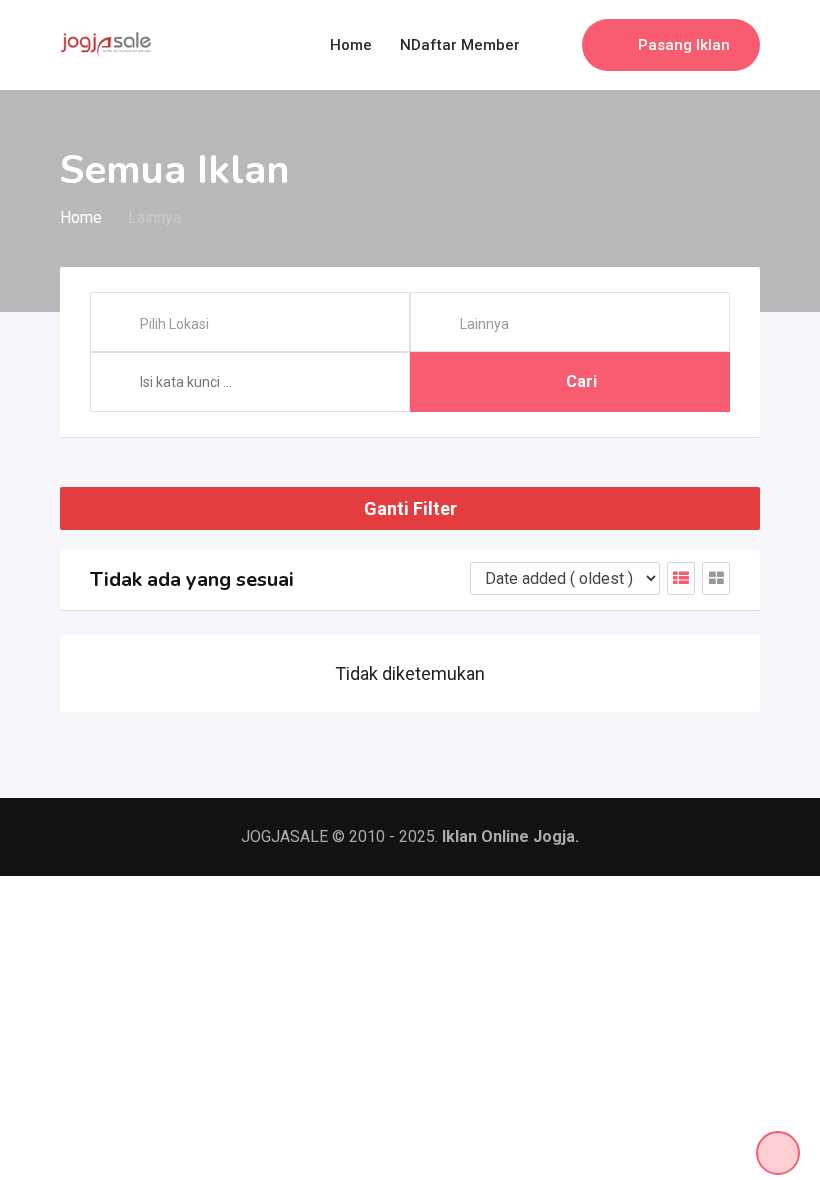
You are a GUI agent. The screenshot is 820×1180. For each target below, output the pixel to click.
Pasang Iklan (684, 45)
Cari (581, 381)
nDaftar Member (460, 45)
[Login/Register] (557, 45)
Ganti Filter (410, 508)
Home (351, 45)
